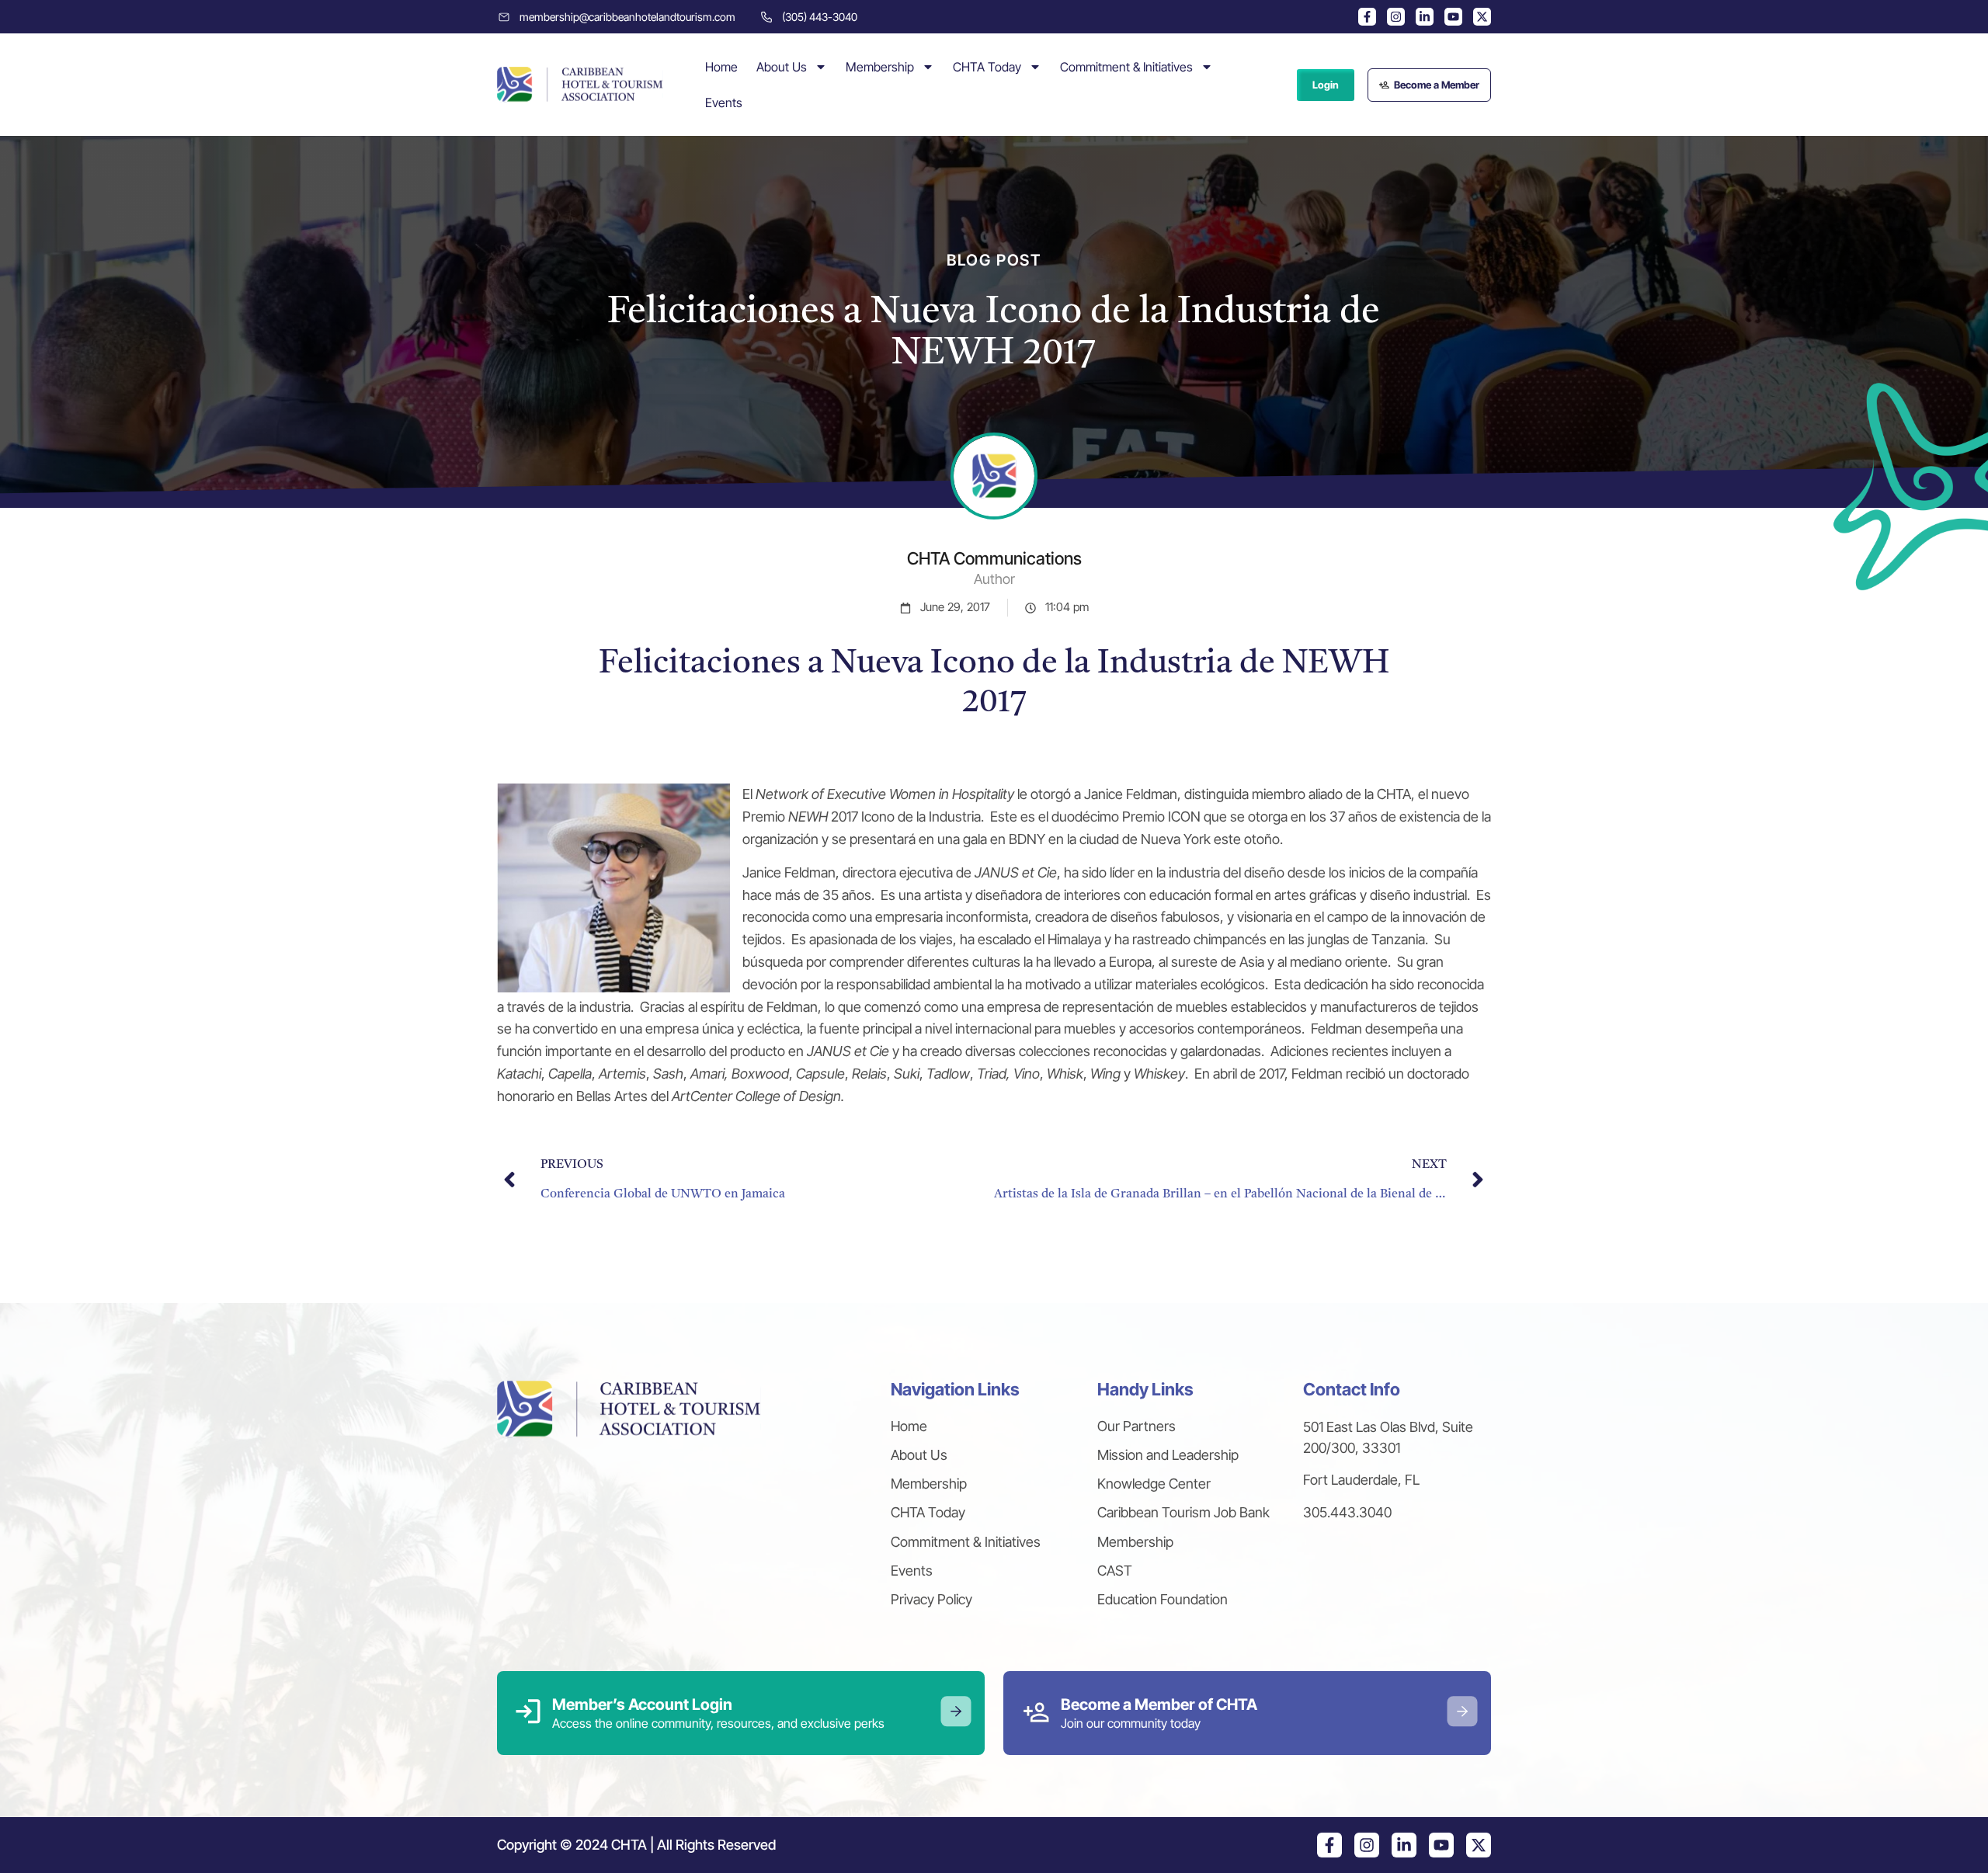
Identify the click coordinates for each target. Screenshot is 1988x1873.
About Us (782, 67)
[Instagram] (1396, 17)
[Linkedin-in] (1425, 17)
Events (724, 103)
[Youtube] (1453, 17)
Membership (880, 67)
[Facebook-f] (1367, 17)
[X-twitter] (1482, 17)
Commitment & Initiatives (1126, 67)
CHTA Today (987, 67)
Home (721, 67)
